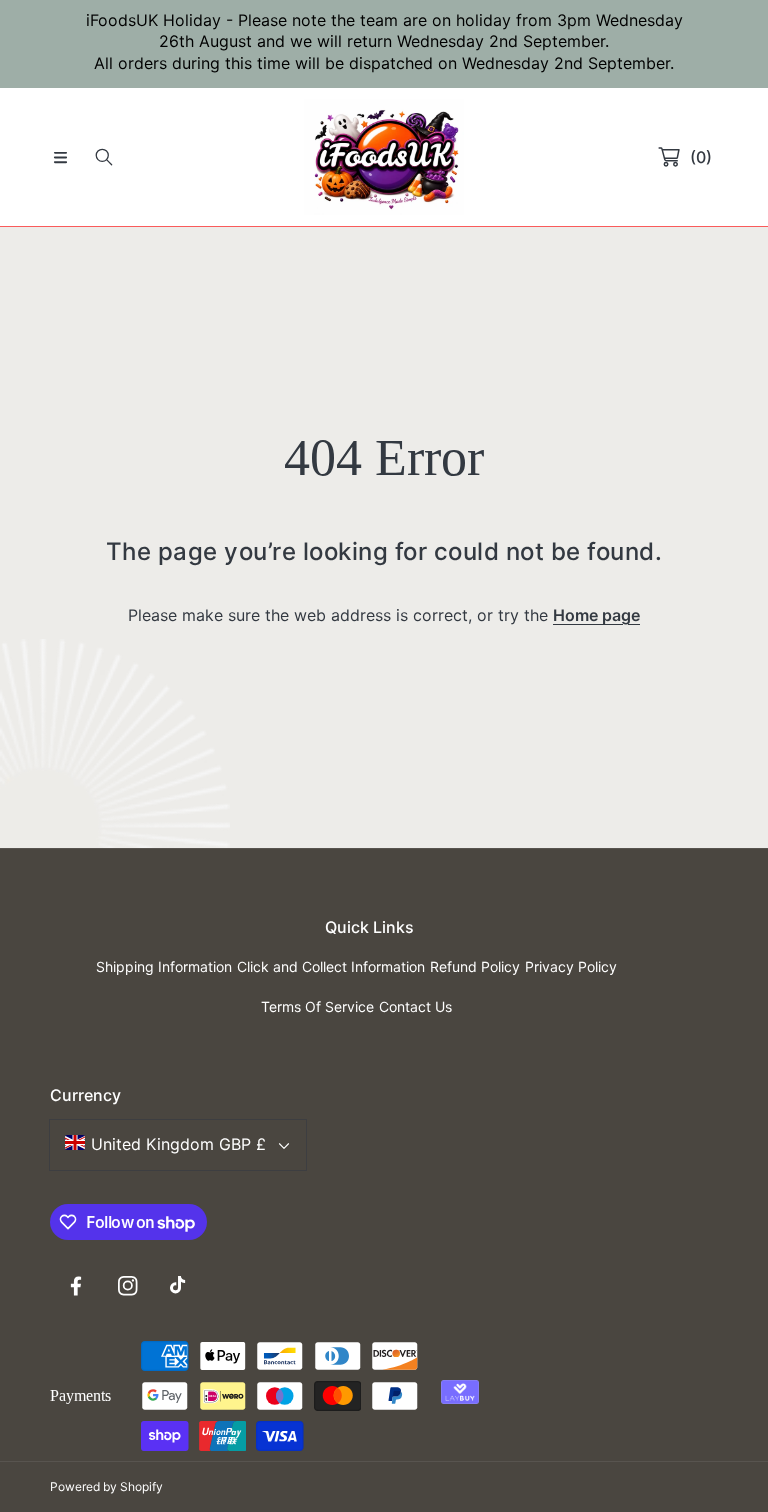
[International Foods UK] (384, 157)
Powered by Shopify (106, 1486)
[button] (60, 157)
